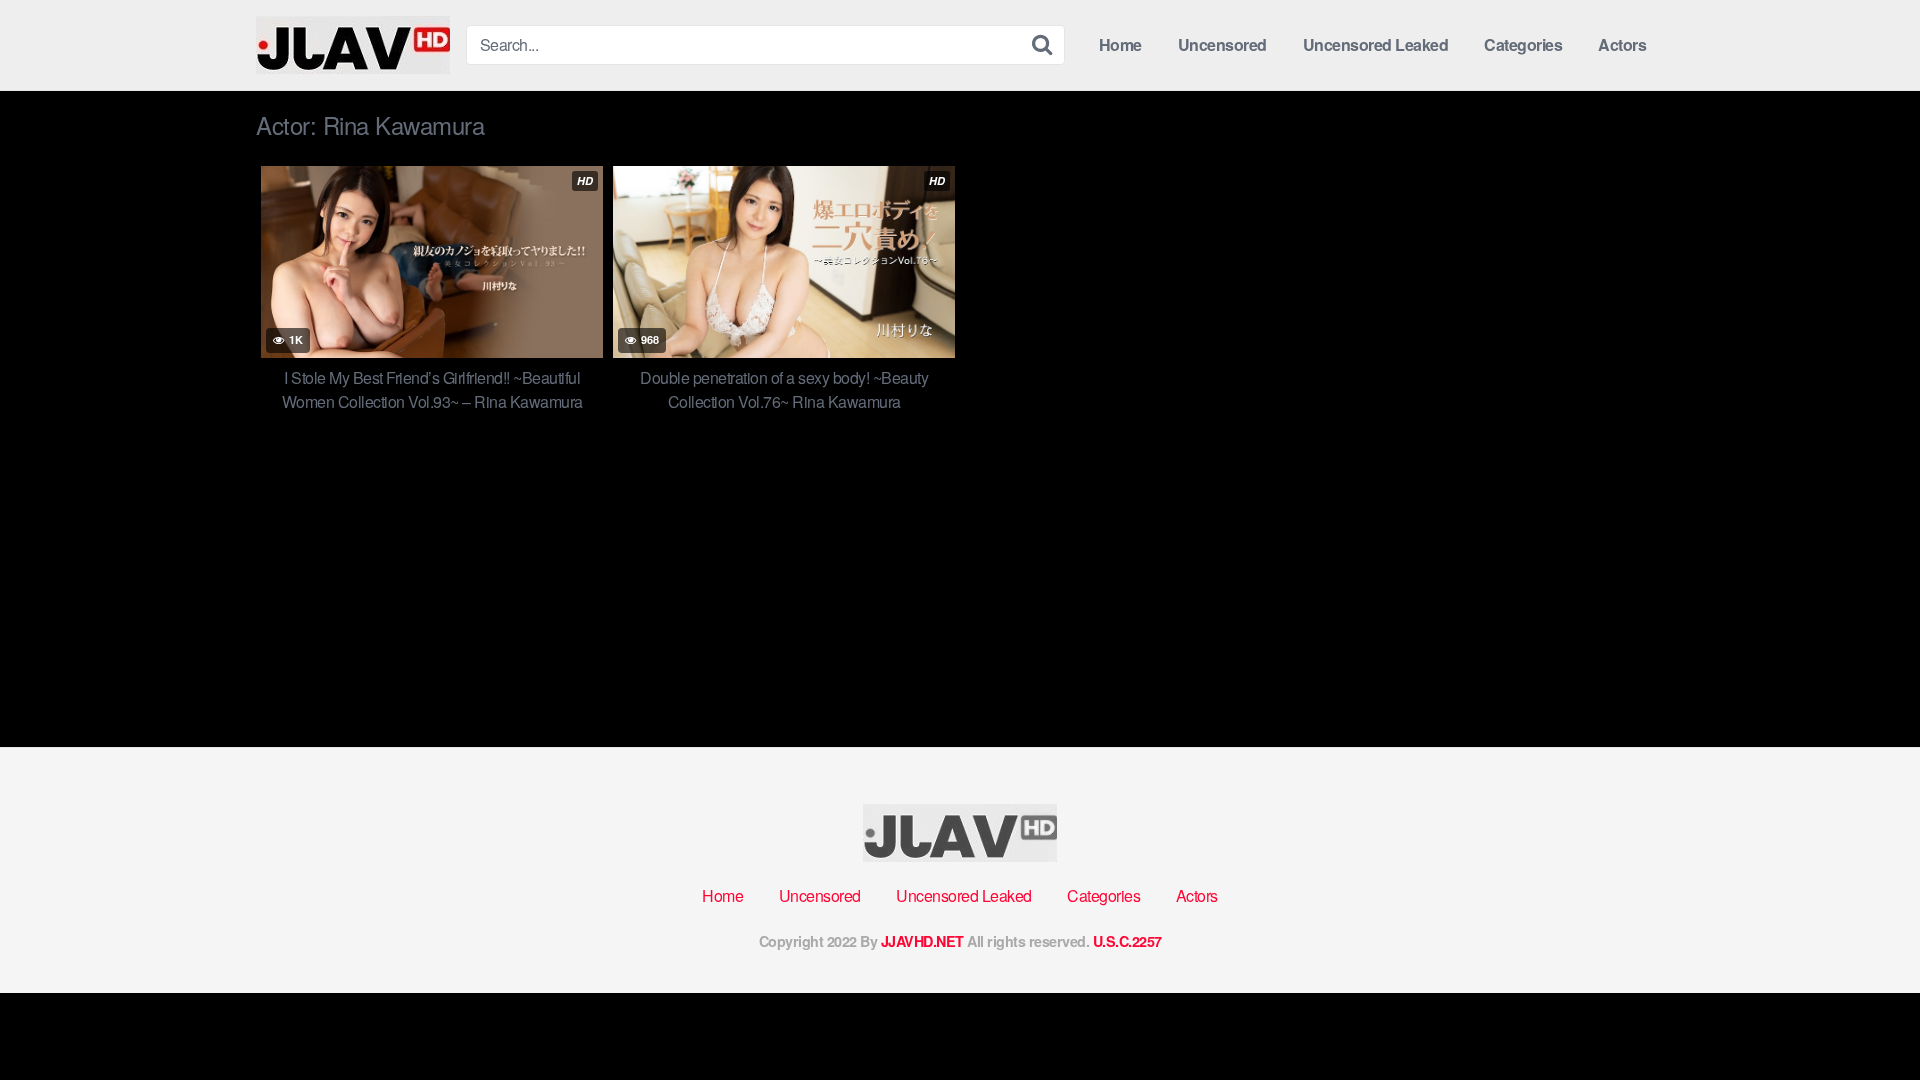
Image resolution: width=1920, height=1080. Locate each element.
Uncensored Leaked (1376, 44)
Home (1120, 44)
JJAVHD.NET (922, 941)
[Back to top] (1865, 1016)
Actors (1622, 44)
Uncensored (1222, 44)
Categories (1523, 44)
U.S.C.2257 (1127, 941)
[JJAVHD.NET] (353, 45)
